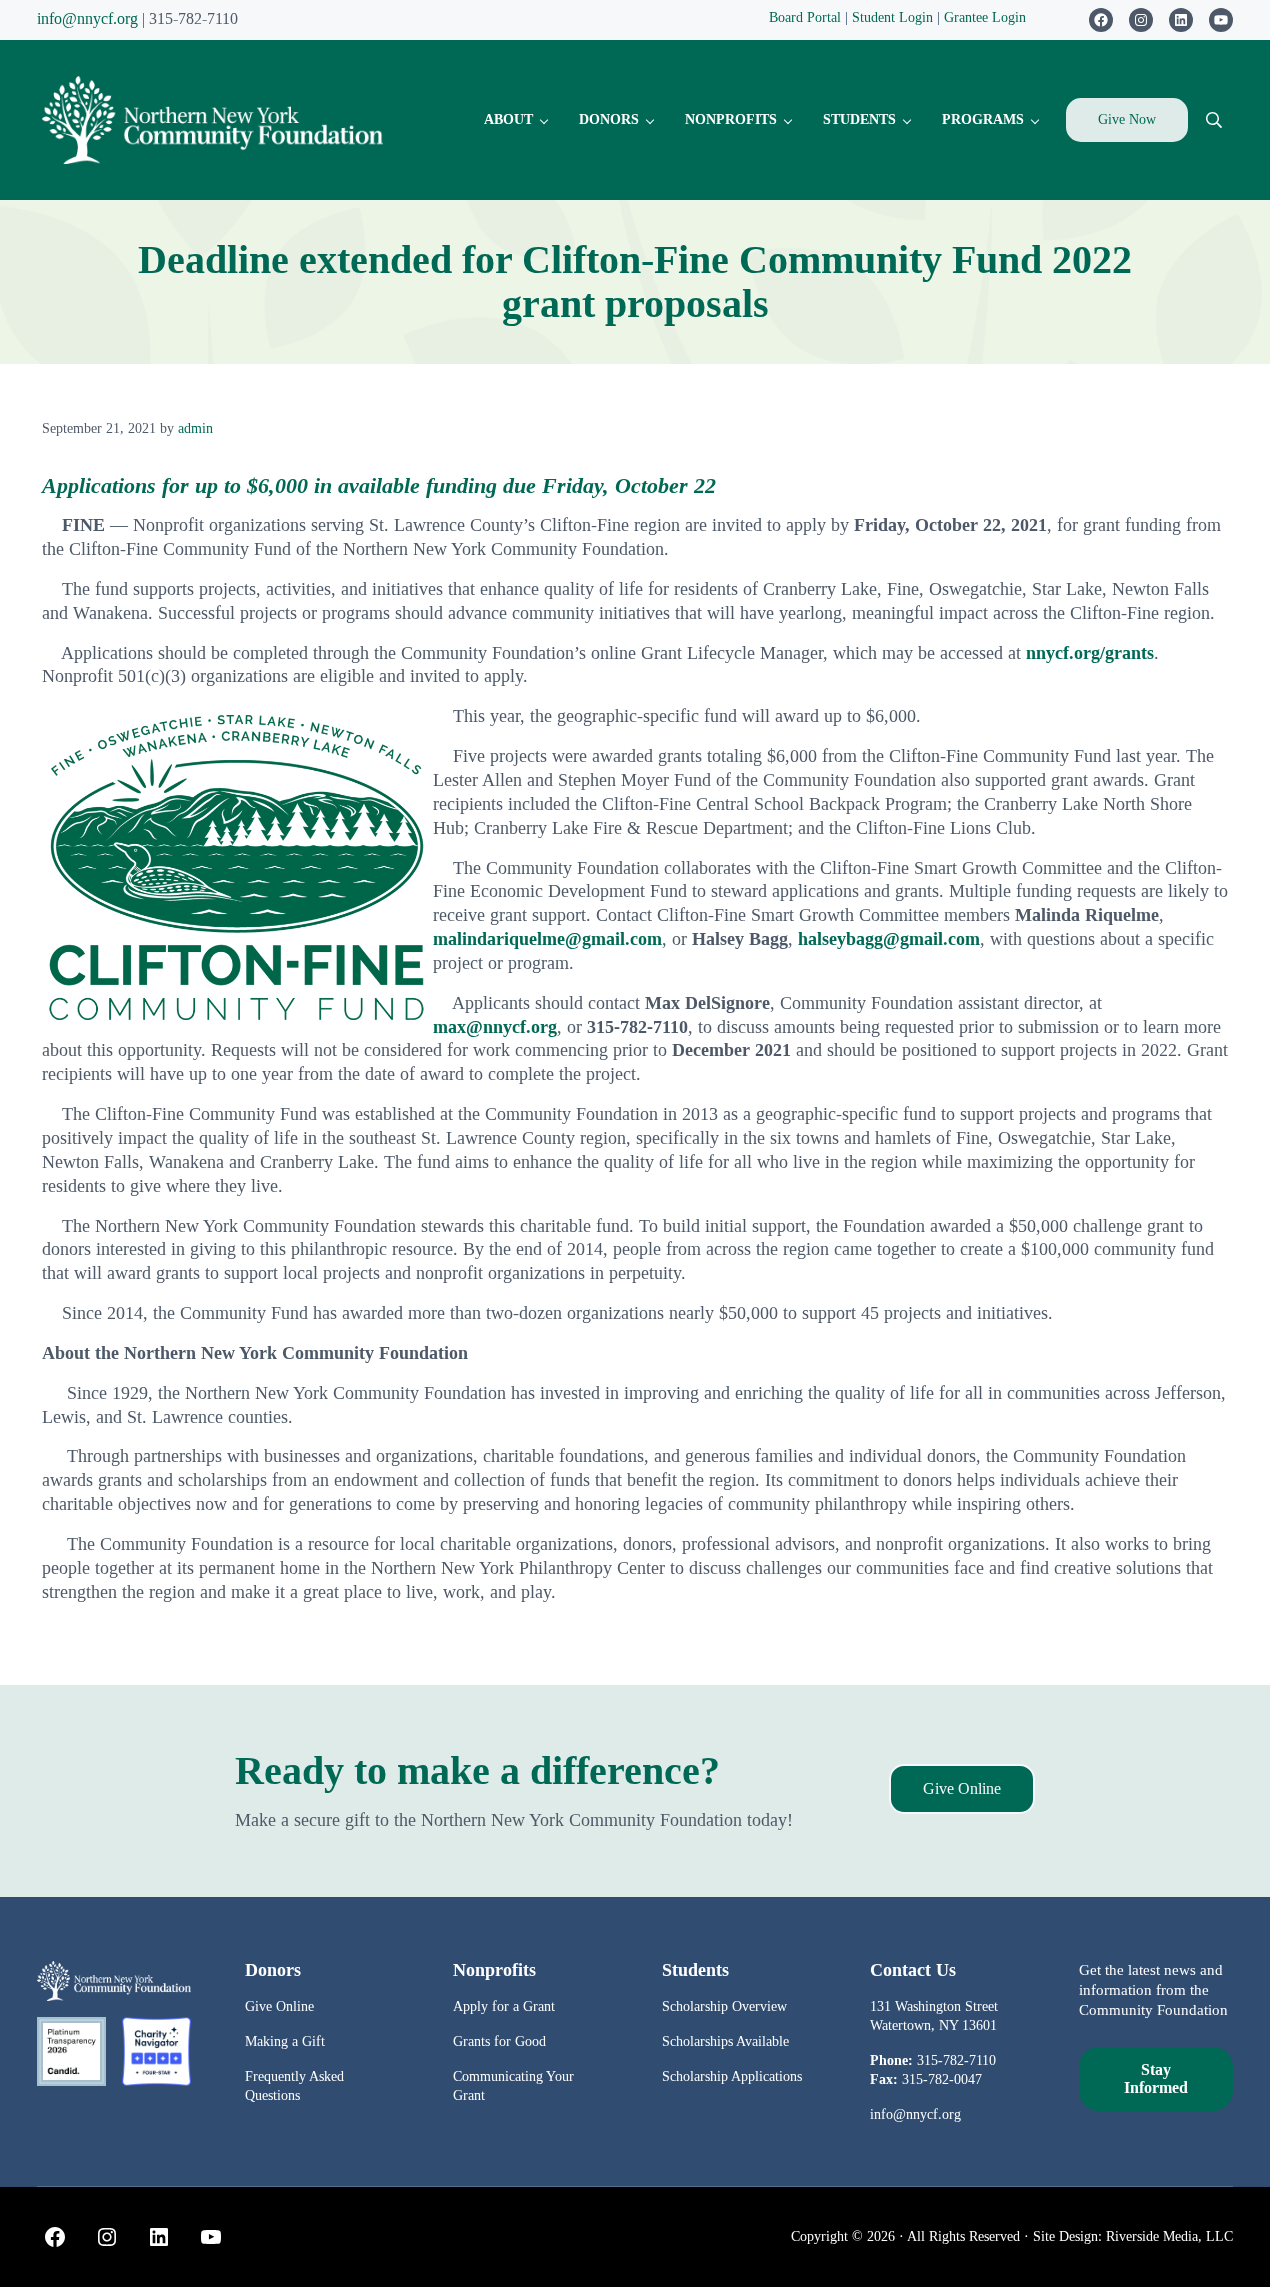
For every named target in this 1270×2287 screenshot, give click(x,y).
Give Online (962, 1788)
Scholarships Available (725, 2041)
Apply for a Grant (504, 2006)
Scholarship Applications (732, 2076)
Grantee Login (985, 17)
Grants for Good (499, 2041)
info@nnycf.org (87, 18)
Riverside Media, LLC (1169, 2236)
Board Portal (805, 17)
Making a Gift (285, 2041)
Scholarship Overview (724, 2006)
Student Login (894, 17)
